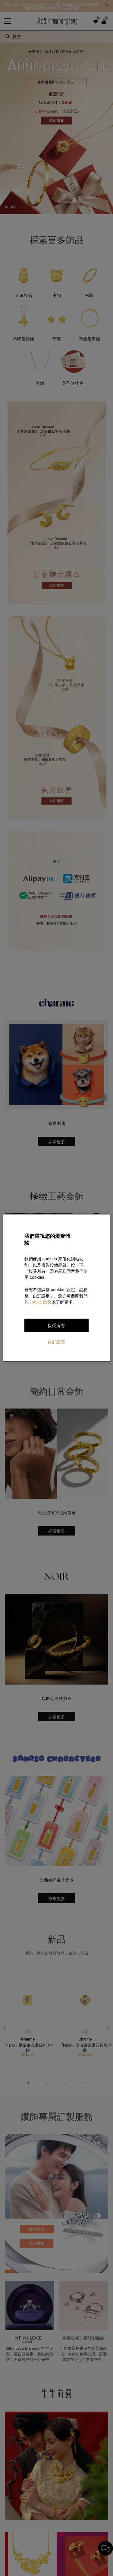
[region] (56, 1288)
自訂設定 (56, 1342)
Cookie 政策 (40, 1302)
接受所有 (56, 1325)
